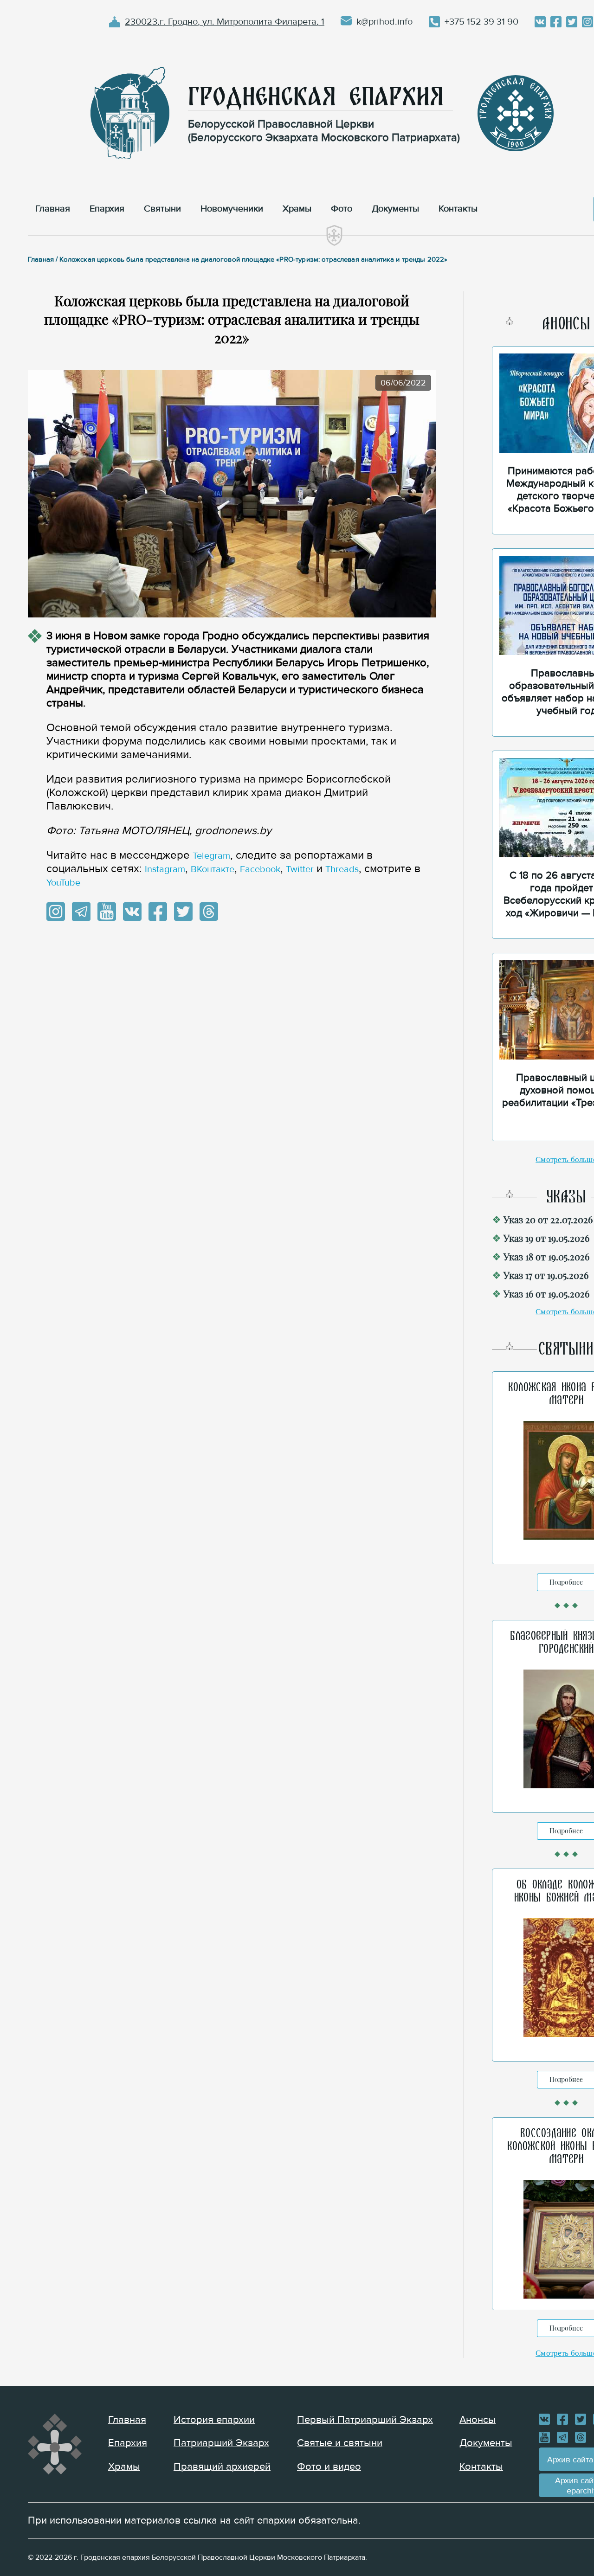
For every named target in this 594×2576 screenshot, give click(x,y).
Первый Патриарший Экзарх (365, 2420)
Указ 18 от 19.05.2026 (546, 1256)
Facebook (260, 869)
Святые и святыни (340, 2443)
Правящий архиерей (222, 2467)
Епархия (128, 2443)
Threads (342, 869)
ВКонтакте (213, 869)
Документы (486, 2443)
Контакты (481, 2467)
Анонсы (478, 2420)
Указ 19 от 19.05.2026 (546, 1238)
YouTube (63, 883)
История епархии (214, 2420)
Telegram (211, 856)
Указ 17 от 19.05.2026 (546, 1275)
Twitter (300, 869)
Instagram (165, 869)
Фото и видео (329, 2467)
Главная (127, 2420)
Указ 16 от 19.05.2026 (546, 1294)
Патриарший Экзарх (221, 2443)
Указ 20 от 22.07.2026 (548, 1219)
